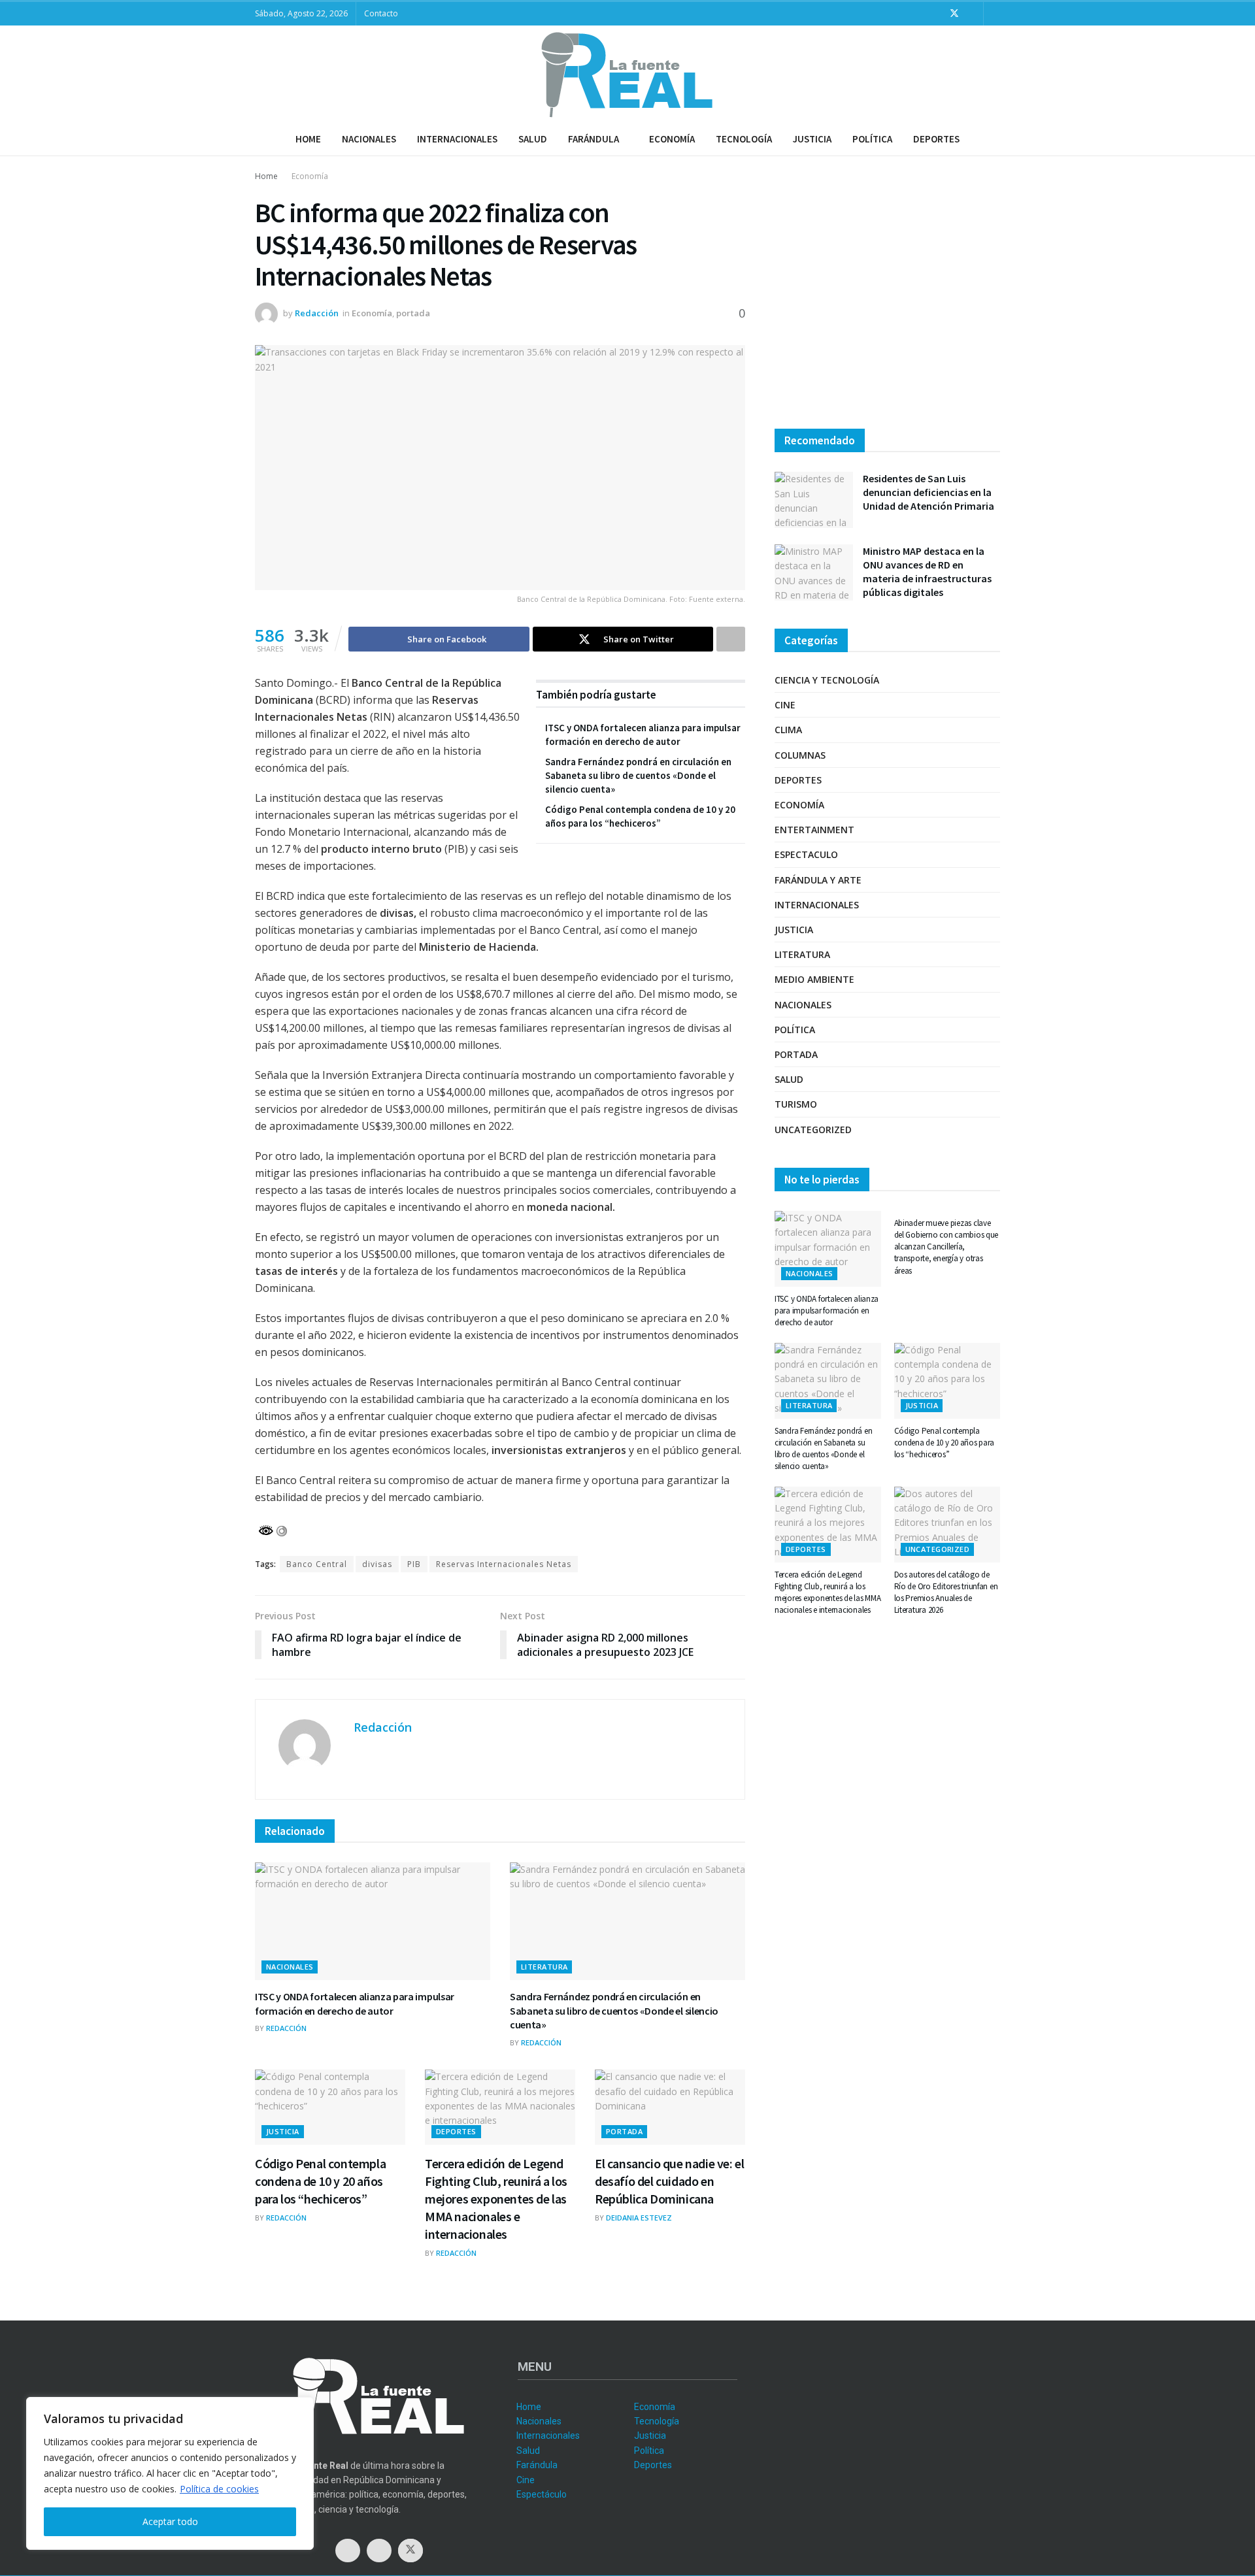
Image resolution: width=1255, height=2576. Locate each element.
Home (308, 139)
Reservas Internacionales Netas (504, 1564)
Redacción (317, 313)
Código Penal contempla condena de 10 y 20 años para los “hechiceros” (320, 2181)
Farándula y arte (818, 880)
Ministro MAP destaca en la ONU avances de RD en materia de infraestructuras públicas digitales (927, 571)
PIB (414, 1564)
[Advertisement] (887, 297)
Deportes (936, 139)
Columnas (800, 755)
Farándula (594, 139)
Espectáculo (542, 2494)
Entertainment (814, 830)
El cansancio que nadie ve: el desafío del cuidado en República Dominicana (669, 2181)
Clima (788, 730)
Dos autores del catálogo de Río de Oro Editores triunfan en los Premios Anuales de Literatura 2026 (946, 1593)
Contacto (381, 13)
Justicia (812, 139)
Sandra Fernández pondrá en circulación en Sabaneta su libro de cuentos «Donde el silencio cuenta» (638, 775)
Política (872, 139)
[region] (170, 2473)
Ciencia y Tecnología (827, 680)
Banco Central (317, 1564)
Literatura (544, 1967)
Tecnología (744, 139)
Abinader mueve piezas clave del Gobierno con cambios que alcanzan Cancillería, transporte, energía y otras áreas (946, 1247)
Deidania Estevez (639, 2218)
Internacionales (457, 139)
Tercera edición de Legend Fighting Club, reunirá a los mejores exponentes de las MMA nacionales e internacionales (496, 2199)
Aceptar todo (170, 2521)
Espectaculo (806, 854)
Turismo (796, 1104)
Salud (533, 139)
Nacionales (369, 139)
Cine (785, 705)
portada (413, 313)
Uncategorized (813, 1130)
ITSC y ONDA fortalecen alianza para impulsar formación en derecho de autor (355, 2004)
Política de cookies (219, 2489)
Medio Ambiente (814, 979)
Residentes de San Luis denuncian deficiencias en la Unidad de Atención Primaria (929, 492)
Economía (672, 139)
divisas (377, 1564)
